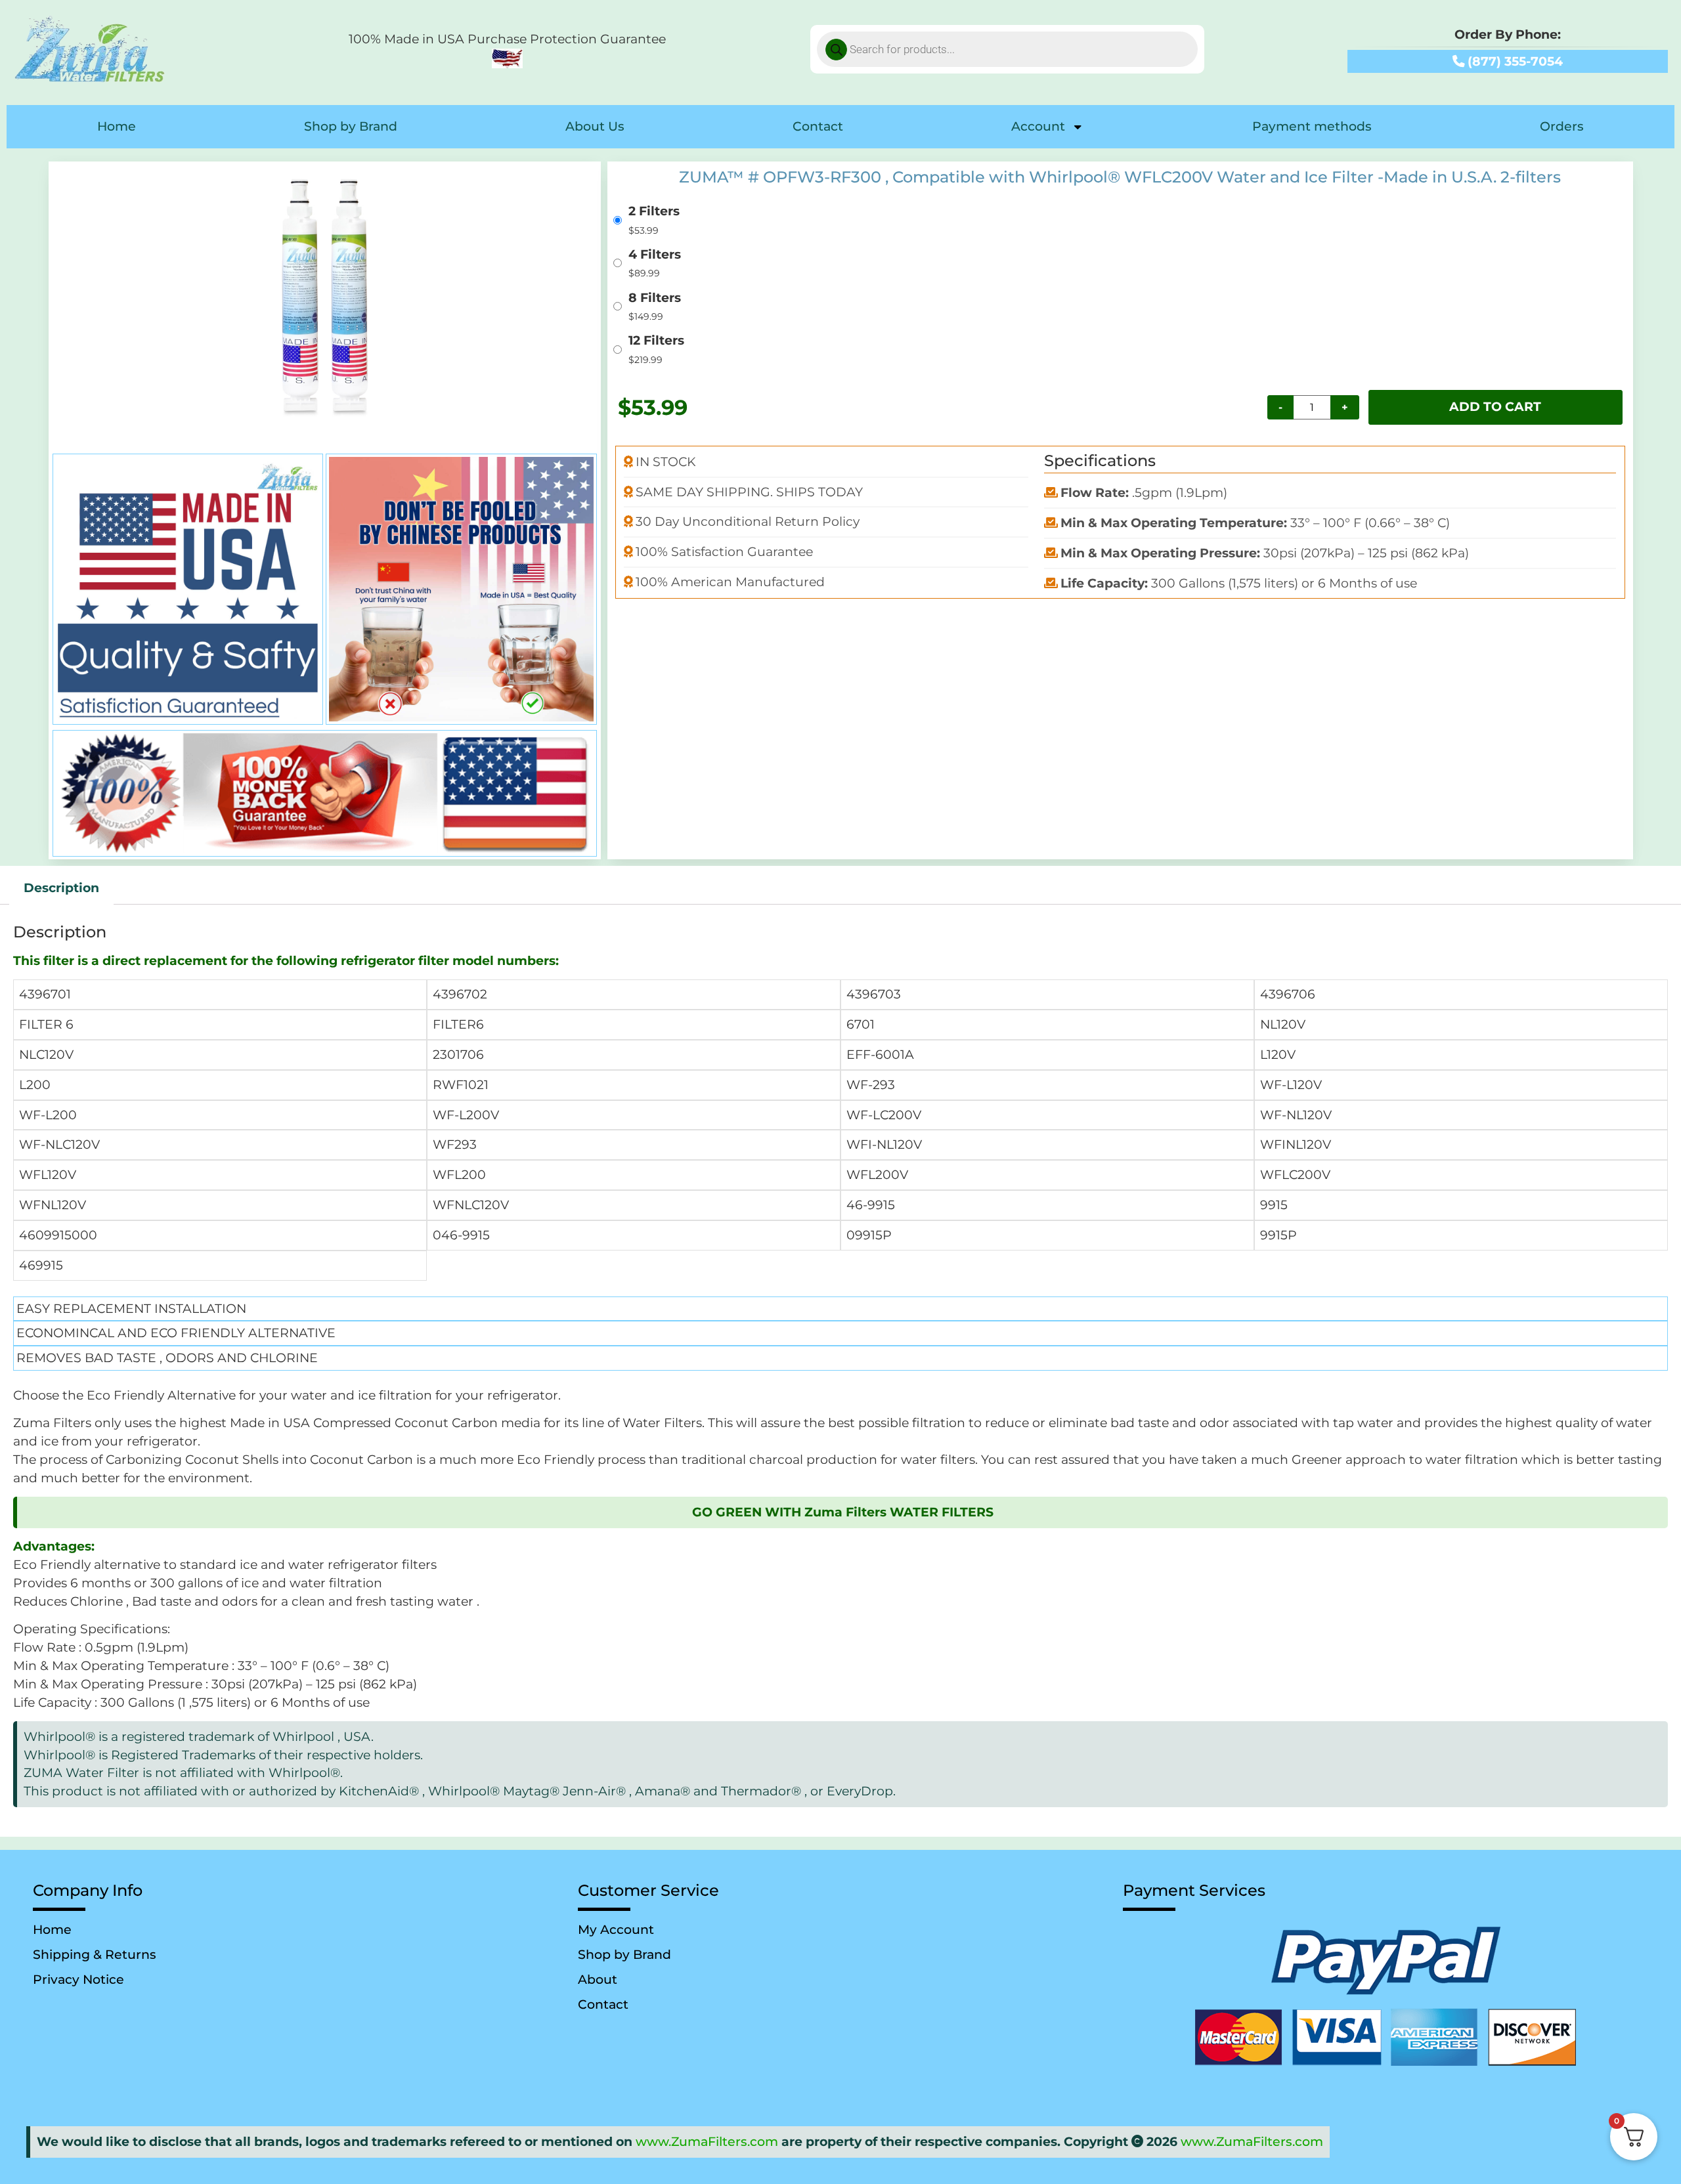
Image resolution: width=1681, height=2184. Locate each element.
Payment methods (1312, 126)
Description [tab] (61, 888)
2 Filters (654, 212)
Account (1038, 126)
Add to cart (1495, 407)
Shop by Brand (351, 126)
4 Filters (655, 255)
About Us (595, 126)
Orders (1562, 126)
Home (117, 126)
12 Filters (656, 341)
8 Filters (655, 298)
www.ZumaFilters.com (707, 2142)
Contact (818, 126)
